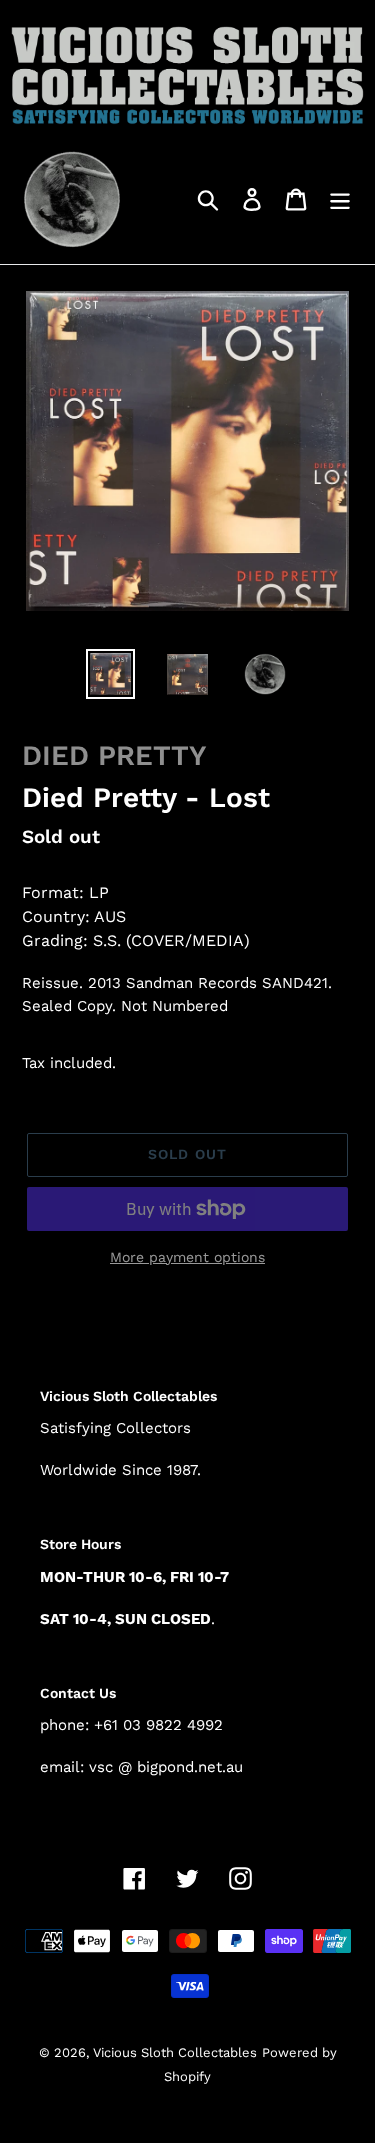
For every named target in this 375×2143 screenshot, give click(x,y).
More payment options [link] (187, 1257)
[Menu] (340, 198)
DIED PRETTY (114, 755)
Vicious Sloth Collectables (175, 2052)
